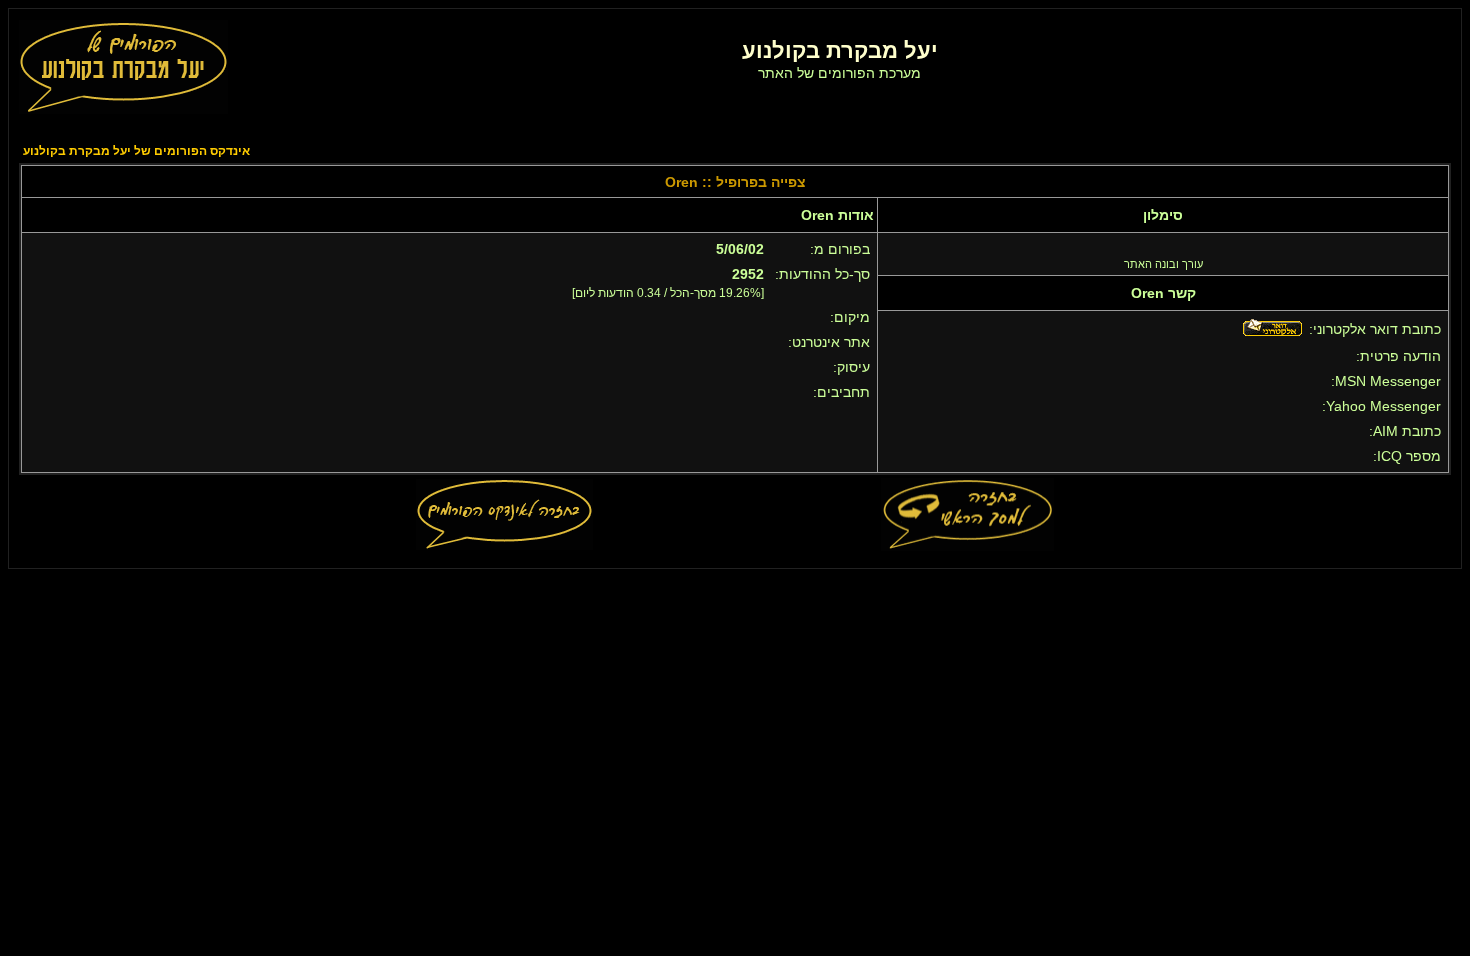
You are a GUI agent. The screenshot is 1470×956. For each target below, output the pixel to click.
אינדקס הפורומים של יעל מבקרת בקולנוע (136, 151)
